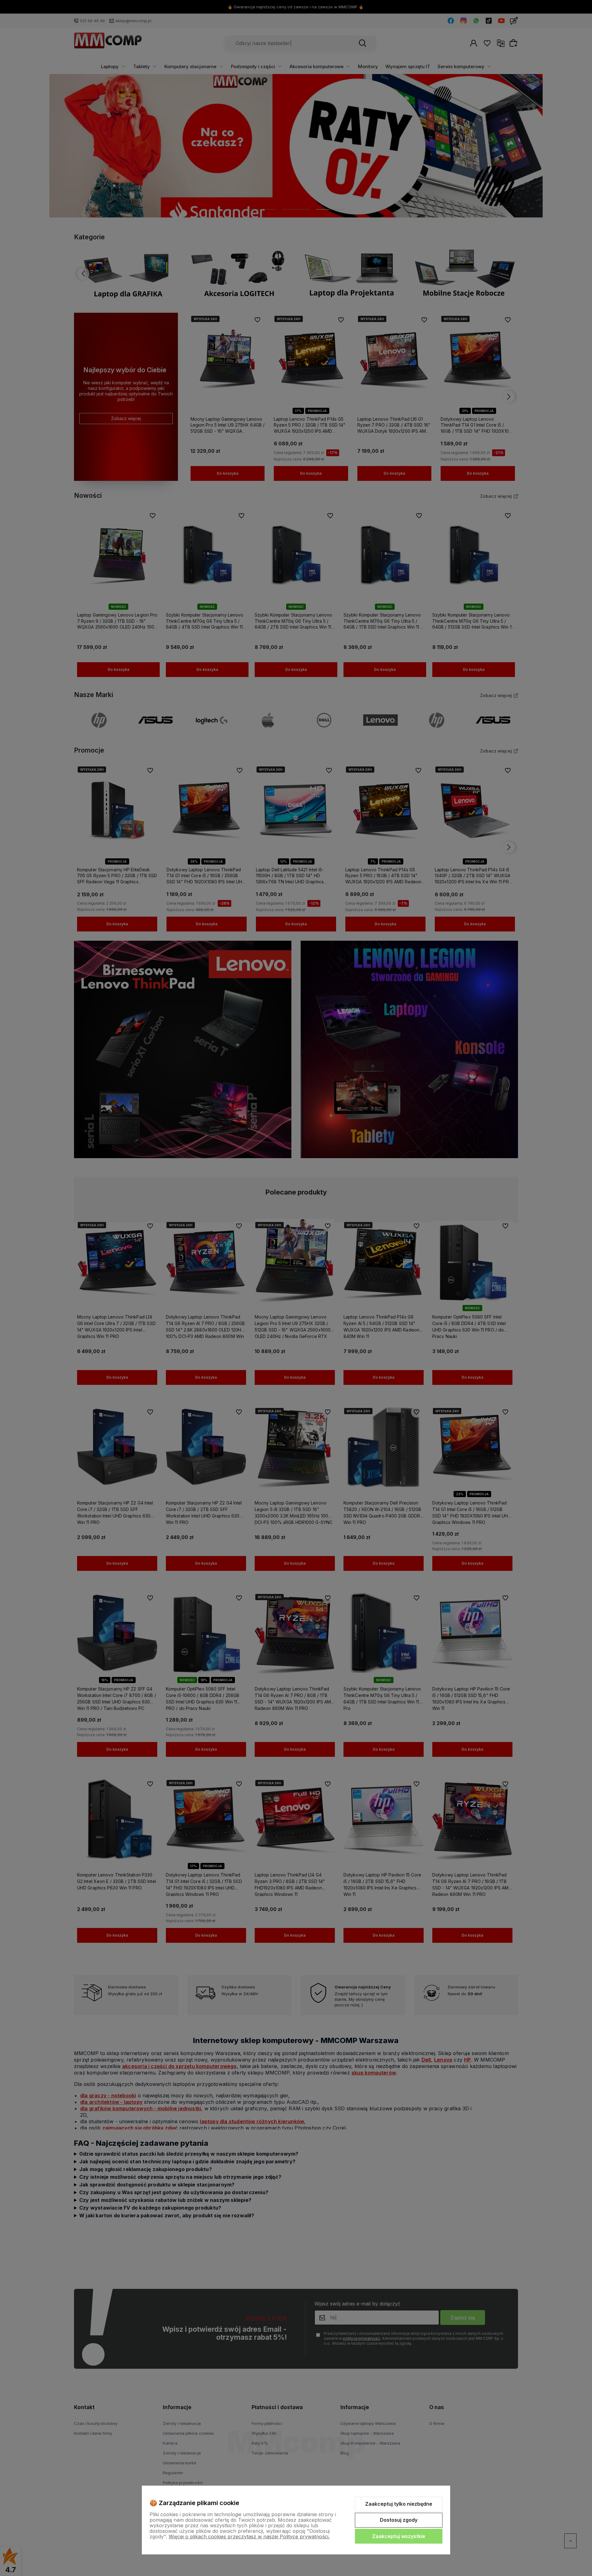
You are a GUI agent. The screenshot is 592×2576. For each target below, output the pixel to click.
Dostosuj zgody (399, 2520)
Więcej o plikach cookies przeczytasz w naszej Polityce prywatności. (249, 2537)
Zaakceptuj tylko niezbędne (399, 2504)
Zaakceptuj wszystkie (399, 2536)
